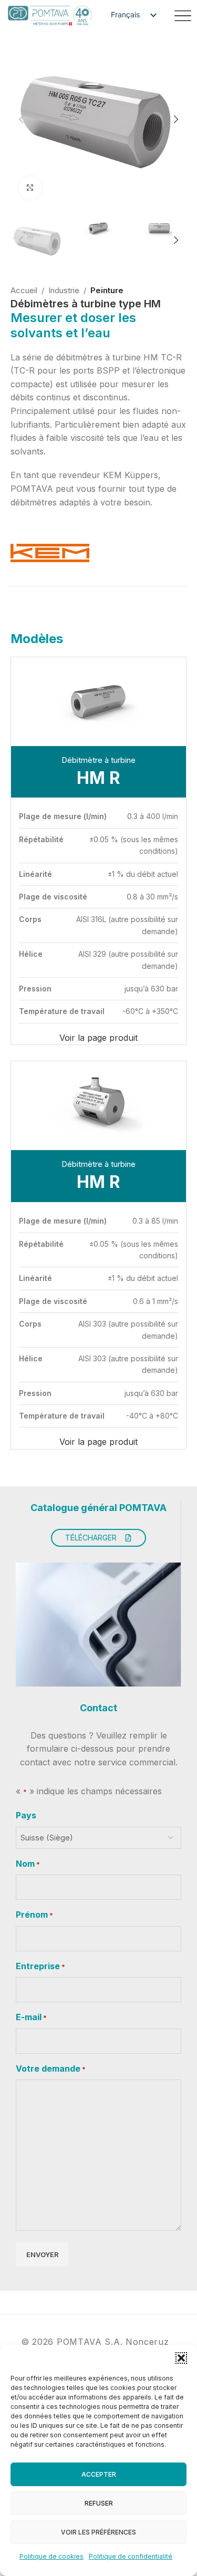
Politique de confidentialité (131, 2556)
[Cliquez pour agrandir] (30, 188)
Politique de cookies (51, 2556)
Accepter (99, 2474)
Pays (26, 1815)
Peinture (107, 290)
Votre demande (51, 2068)
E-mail (31, 2017)
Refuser (99, 2503)
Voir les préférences (98, 2532)
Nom (28, 1864)
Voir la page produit (98, 1038)
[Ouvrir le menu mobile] (183, 16)
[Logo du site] (50, 15)
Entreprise (40, 1966)
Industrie (64, 290)
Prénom (34, 1915)
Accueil (24, 290)
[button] (181, 2358)
